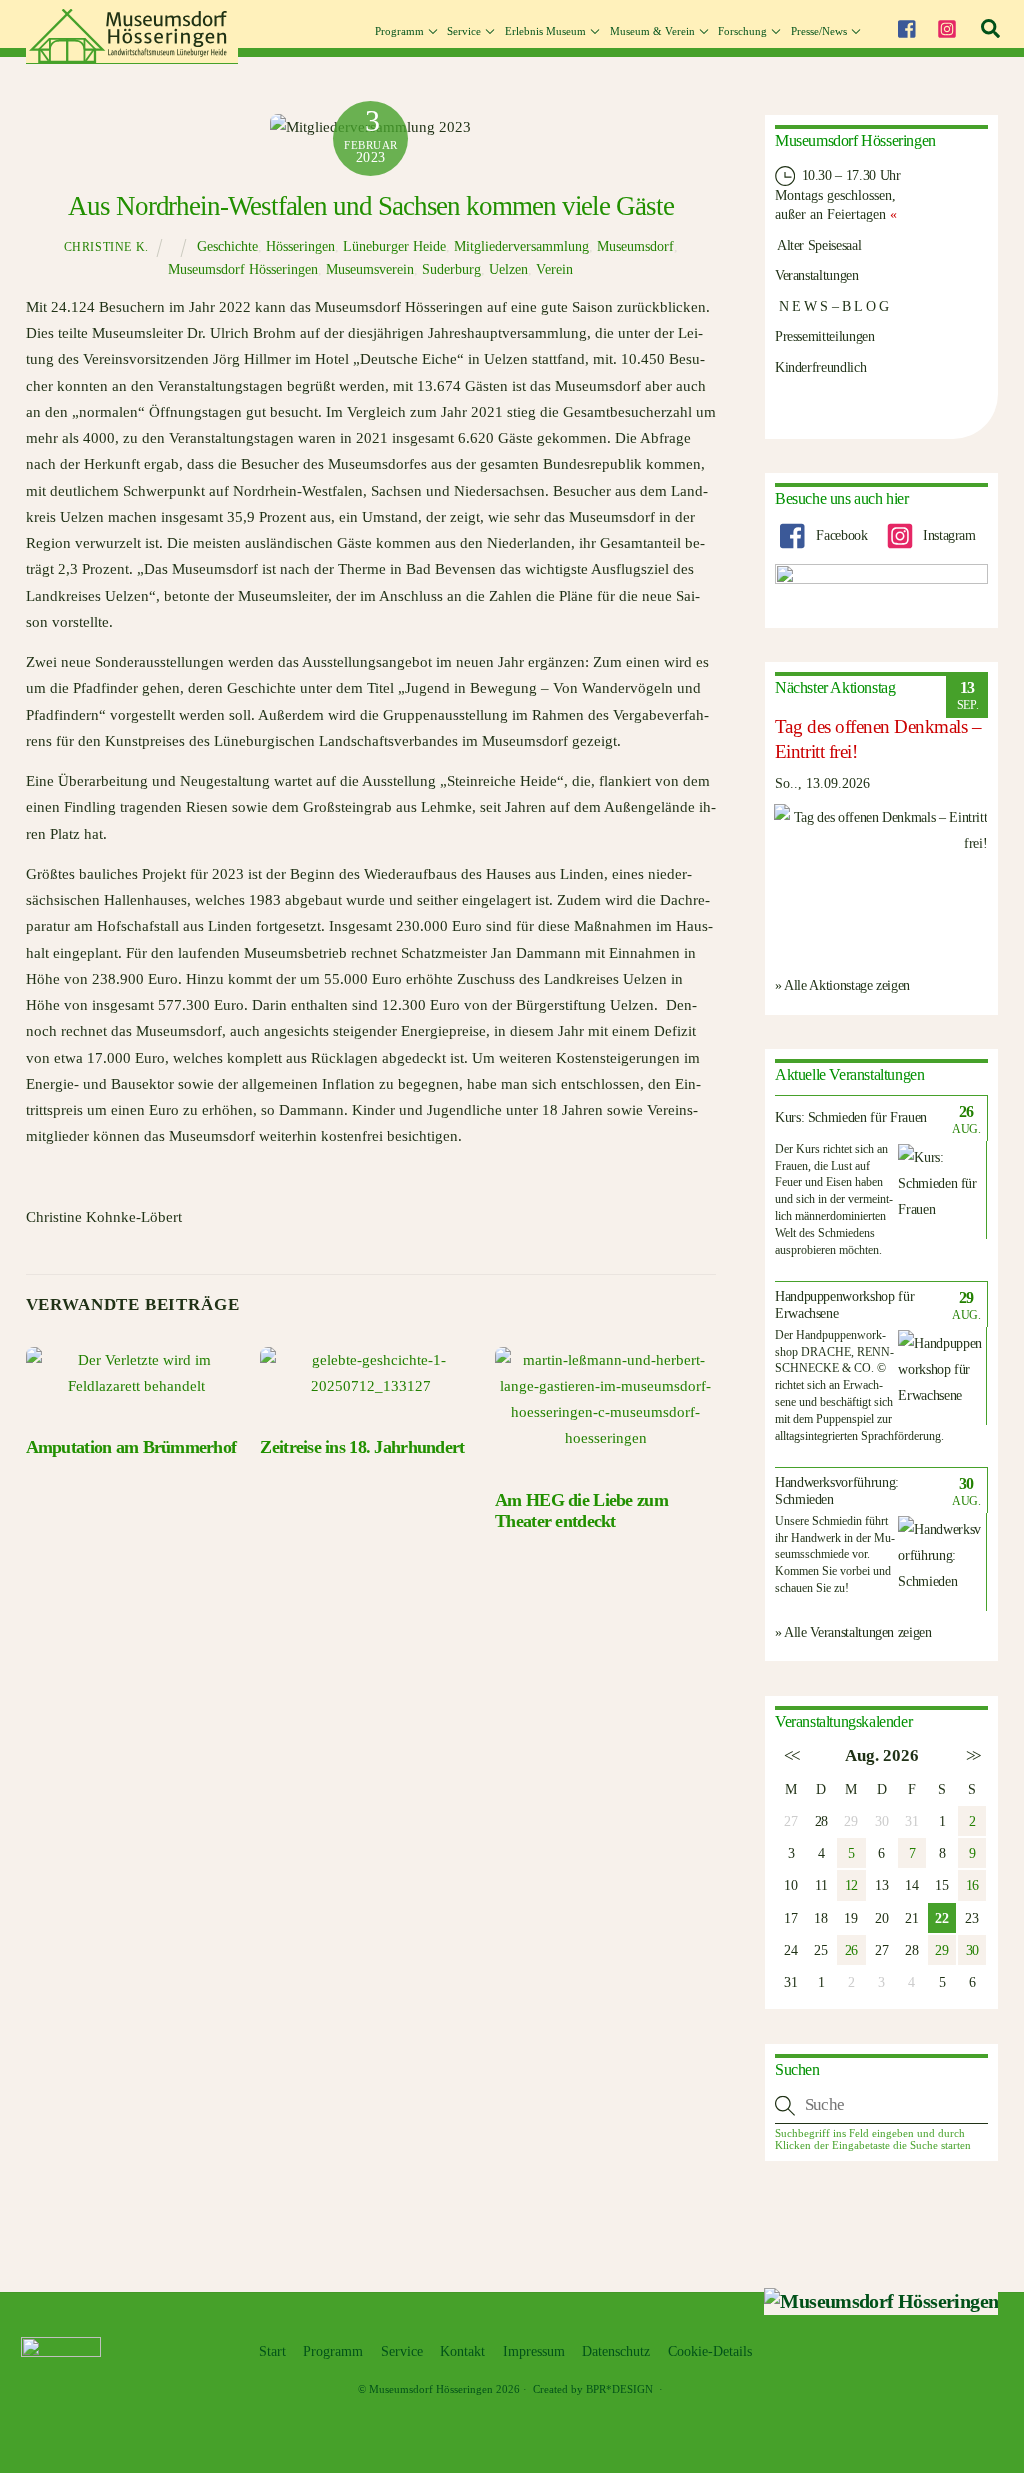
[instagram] (947, 25)
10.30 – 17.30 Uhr (849, 175)
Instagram (947, 535)
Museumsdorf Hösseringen (243, 269)
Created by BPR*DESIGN (593, 2389)
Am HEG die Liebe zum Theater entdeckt (581, 1510)
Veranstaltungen (817, 275)
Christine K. (106, 247)
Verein (554, 269)
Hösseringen (300, 246)
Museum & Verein (652, 31)
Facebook (840, 535)
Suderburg (451, 269)
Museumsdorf (635, 246)
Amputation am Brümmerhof (131, 1447)
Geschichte (227, 246)
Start (272, 2351)
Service (464, 31)
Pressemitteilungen (825, 336)
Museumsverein (370, 269)
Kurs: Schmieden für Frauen (851, 1117)
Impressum (534, 2351)
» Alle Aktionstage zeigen (842, 985)
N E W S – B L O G (832, 306)
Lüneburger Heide (394, 246)
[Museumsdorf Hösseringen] (132, 56)
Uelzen (508, 269)
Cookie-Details (710, 2351)
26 (851, 1950)
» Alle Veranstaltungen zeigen (853, 1632)
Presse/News (819, 31)
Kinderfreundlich (820, 367)
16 (972, 1885)
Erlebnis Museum (545, 31)
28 (821, 1821)
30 (972, 1950)
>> (972, 1755)
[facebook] (906, 25)
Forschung (742, 31)
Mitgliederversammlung (521, 246)
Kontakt (462, 2351)
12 (851, 1885)
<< (790, 1755)
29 (941, 1950)
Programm (399, 31)
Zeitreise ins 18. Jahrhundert (362, 1447)
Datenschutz (616, 2351)
